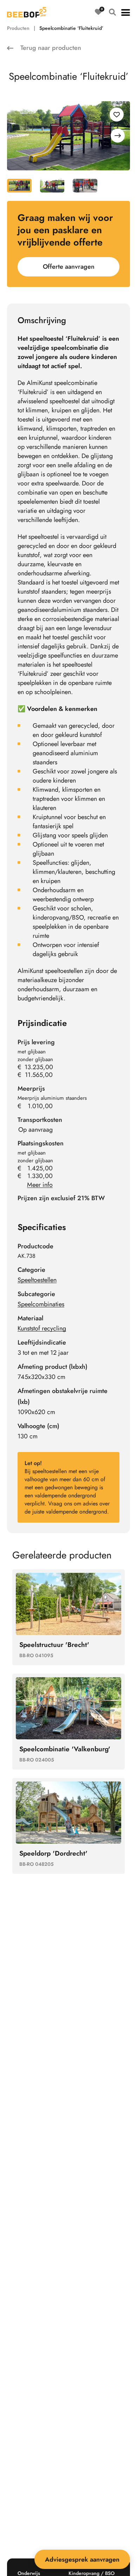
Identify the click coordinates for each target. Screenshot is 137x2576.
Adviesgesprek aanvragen (82, 2559)
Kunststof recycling (42, 1328)
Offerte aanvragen (69, 267)
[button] (126, 12)
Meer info (40, 1185)
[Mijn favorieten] (98, 12)
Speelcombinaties (41, 1304)
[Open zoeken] (112, 12)
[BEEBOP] (27, 12)
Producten (18, 28)
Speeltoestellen (37, 1280)
